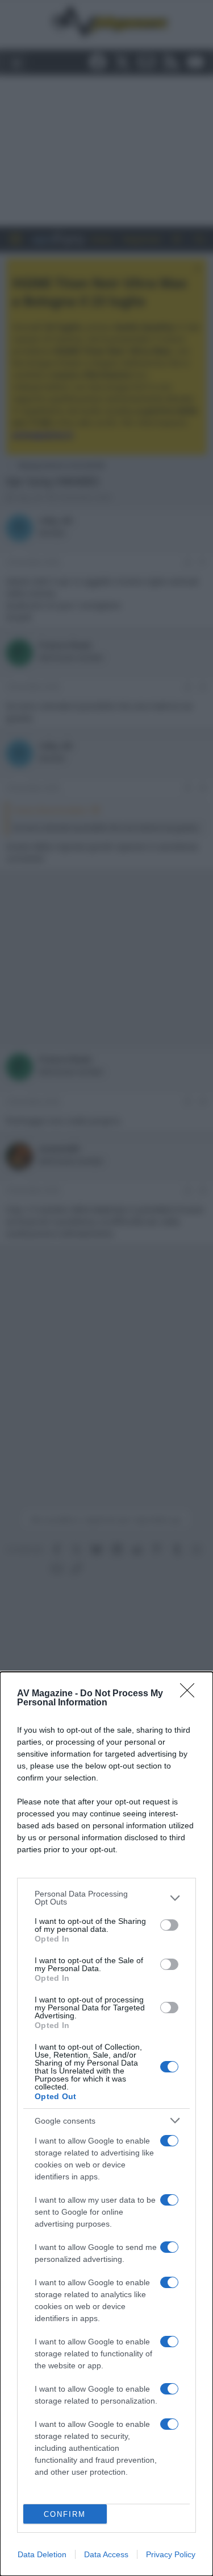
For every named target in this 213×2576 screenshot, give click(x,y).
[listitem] (106, 1898)
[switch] (169, 1925)
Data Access (106, 2554)
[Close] (191, 1694)
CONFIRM (65, 2514)
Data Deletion (42, 2554)
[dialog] (106, 2124)
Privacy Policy (171, 2554)
